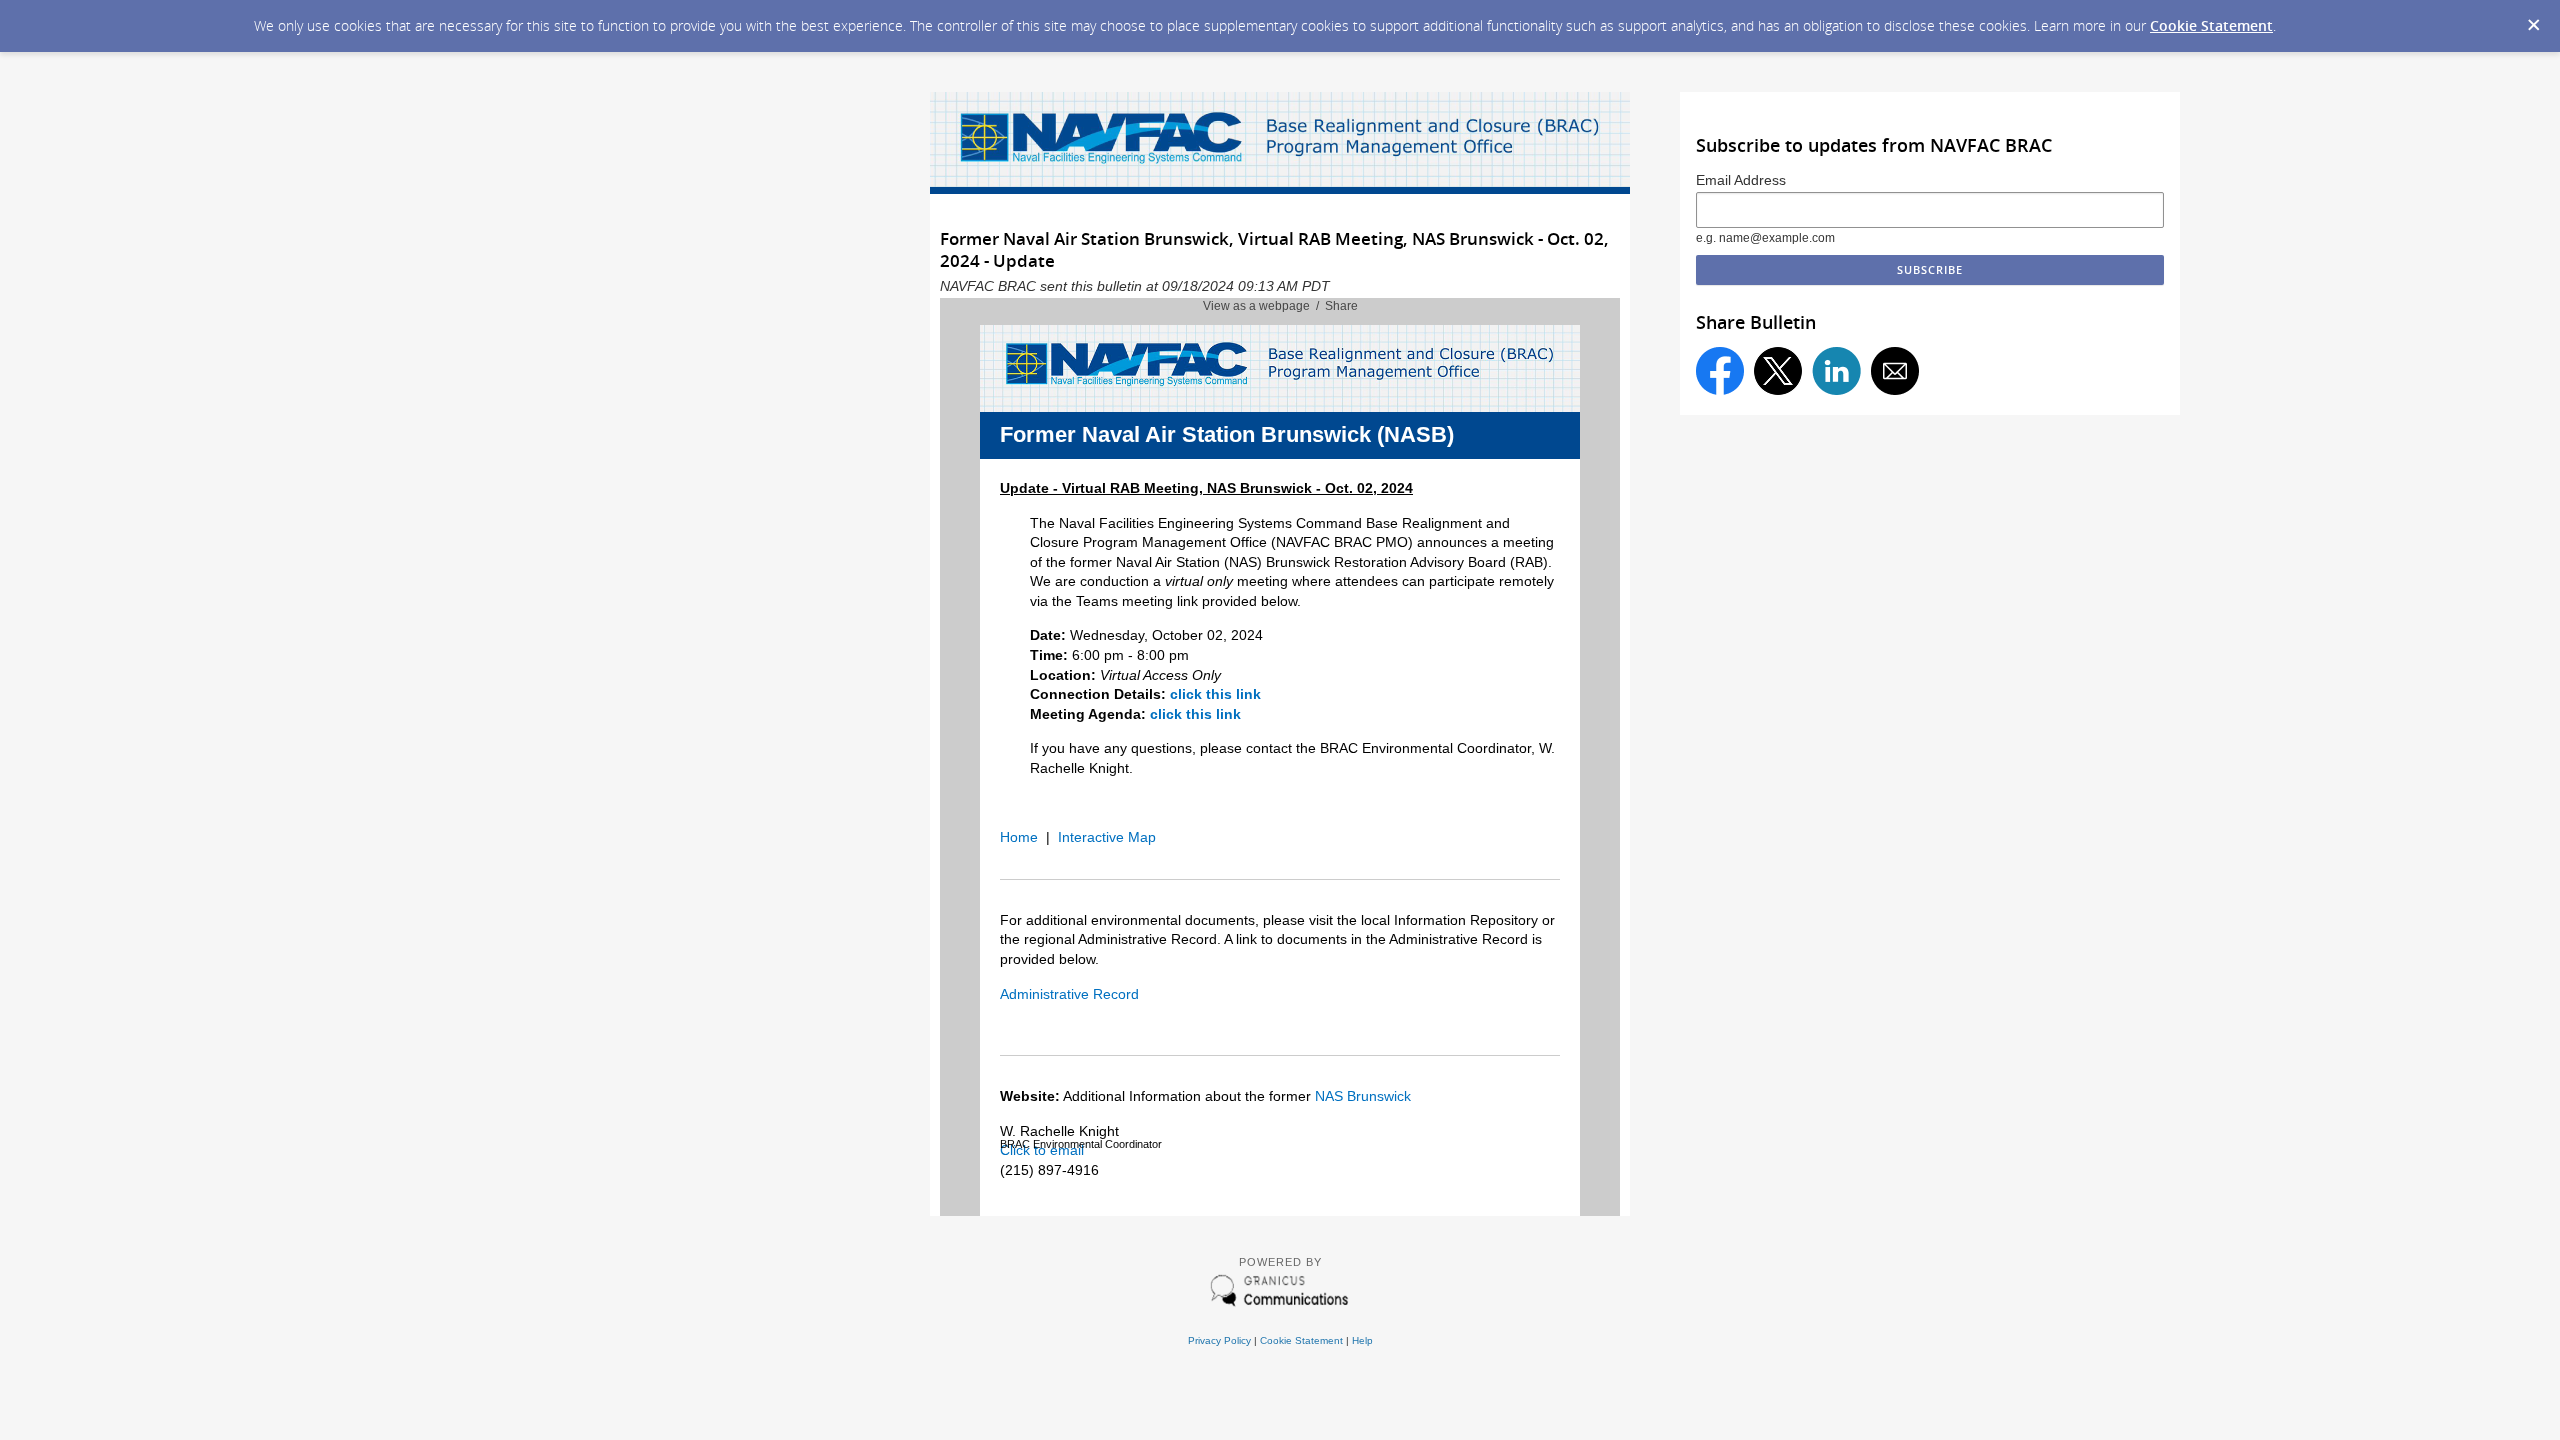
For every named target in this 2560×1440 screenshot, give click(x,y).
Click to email (1042, 1150)
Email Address (1741, 180)
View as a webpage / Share (1280, 306)
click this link (1215, 694)
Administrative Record (1069, 994)
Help (1362, 1340)
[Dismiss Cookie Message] (2534, 26)
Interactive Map (1107, 837)
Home (1019, 837)
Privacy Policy (1219, 1340)
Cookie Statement (2211, 25)
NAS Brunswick (1363, 1096)
